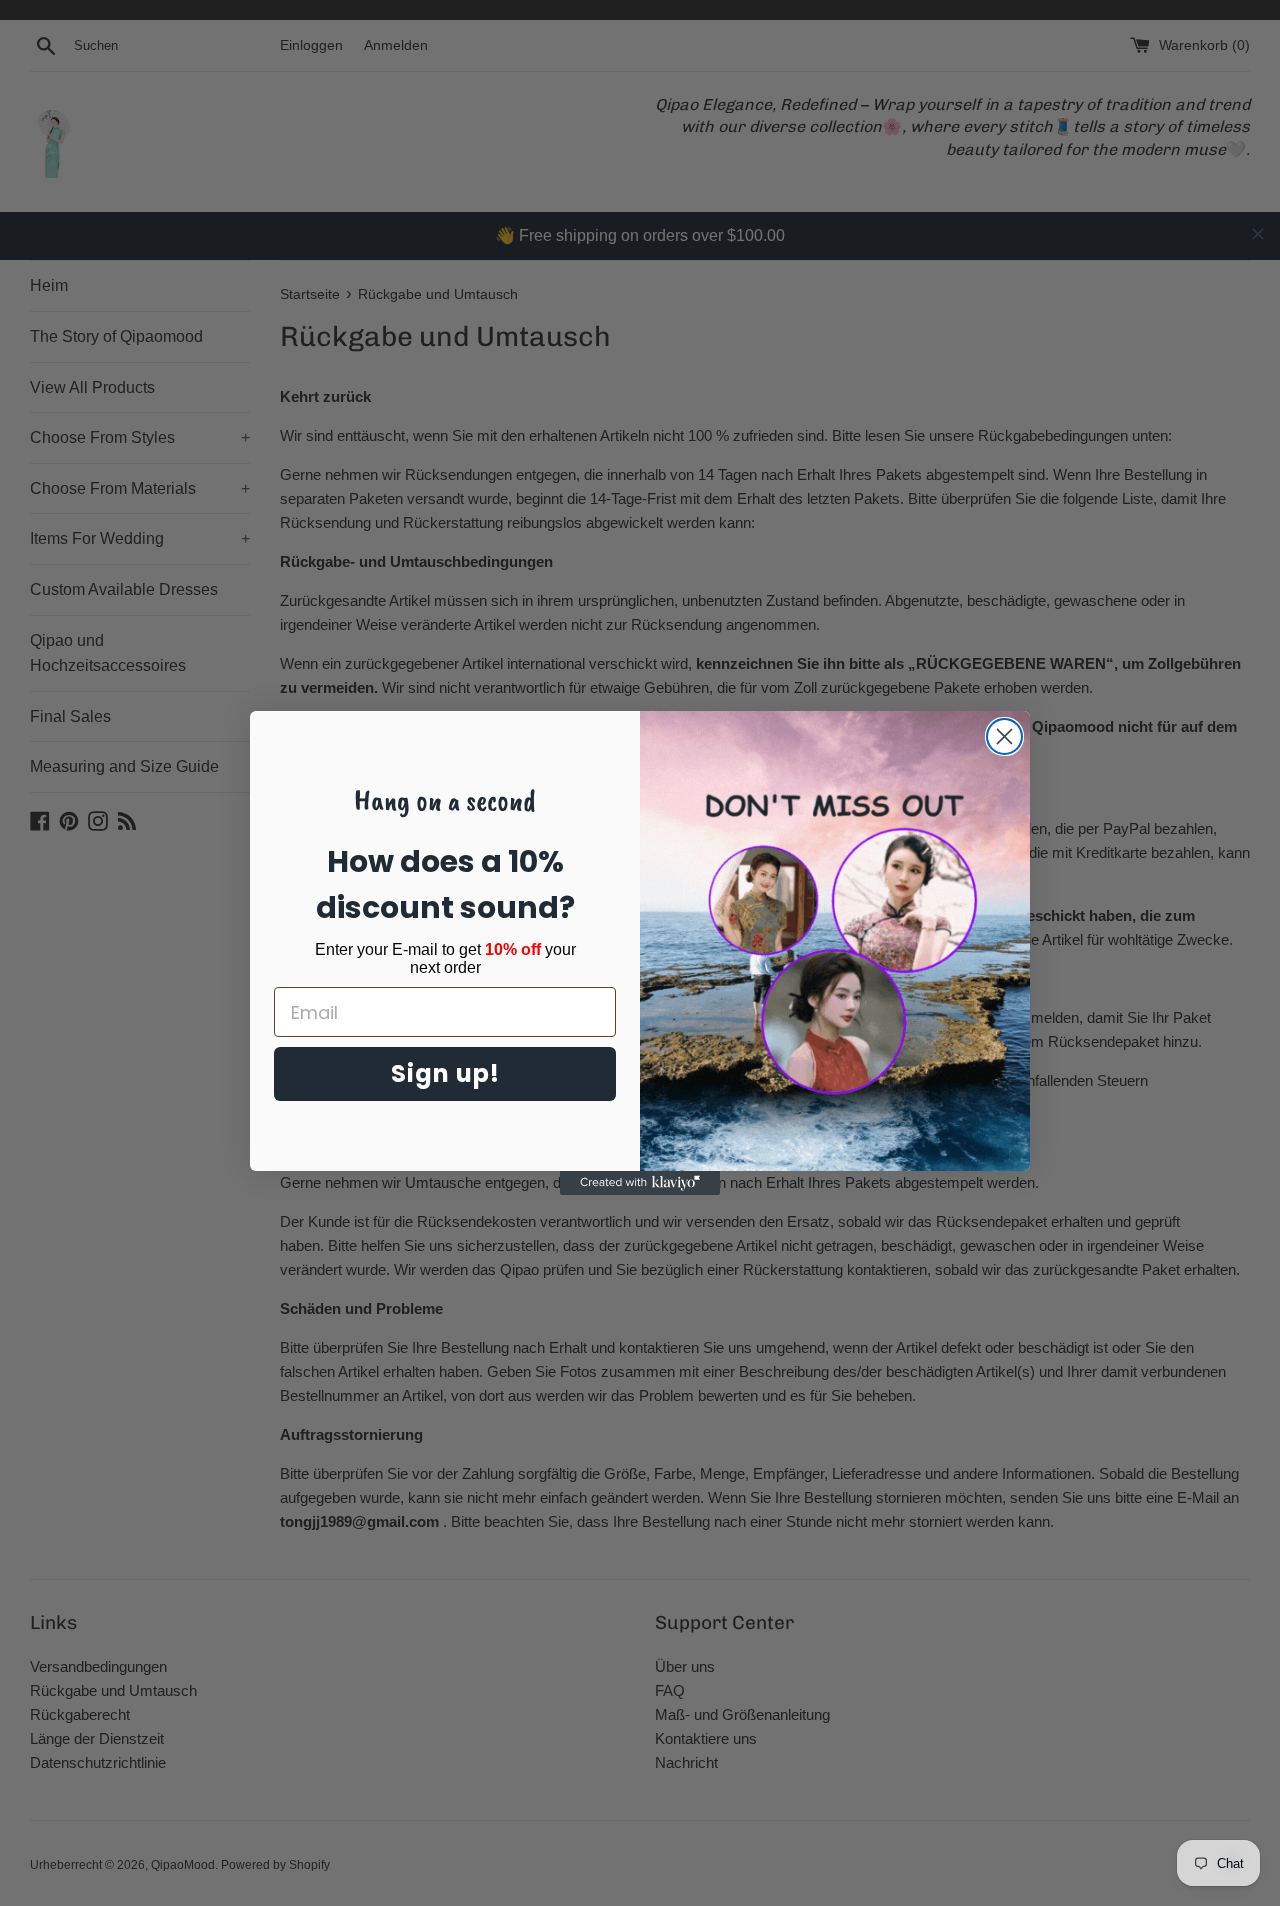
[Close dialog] (1004, 736)
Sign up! (445, 1073)
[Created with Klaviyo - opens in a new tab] (640, 1183)
